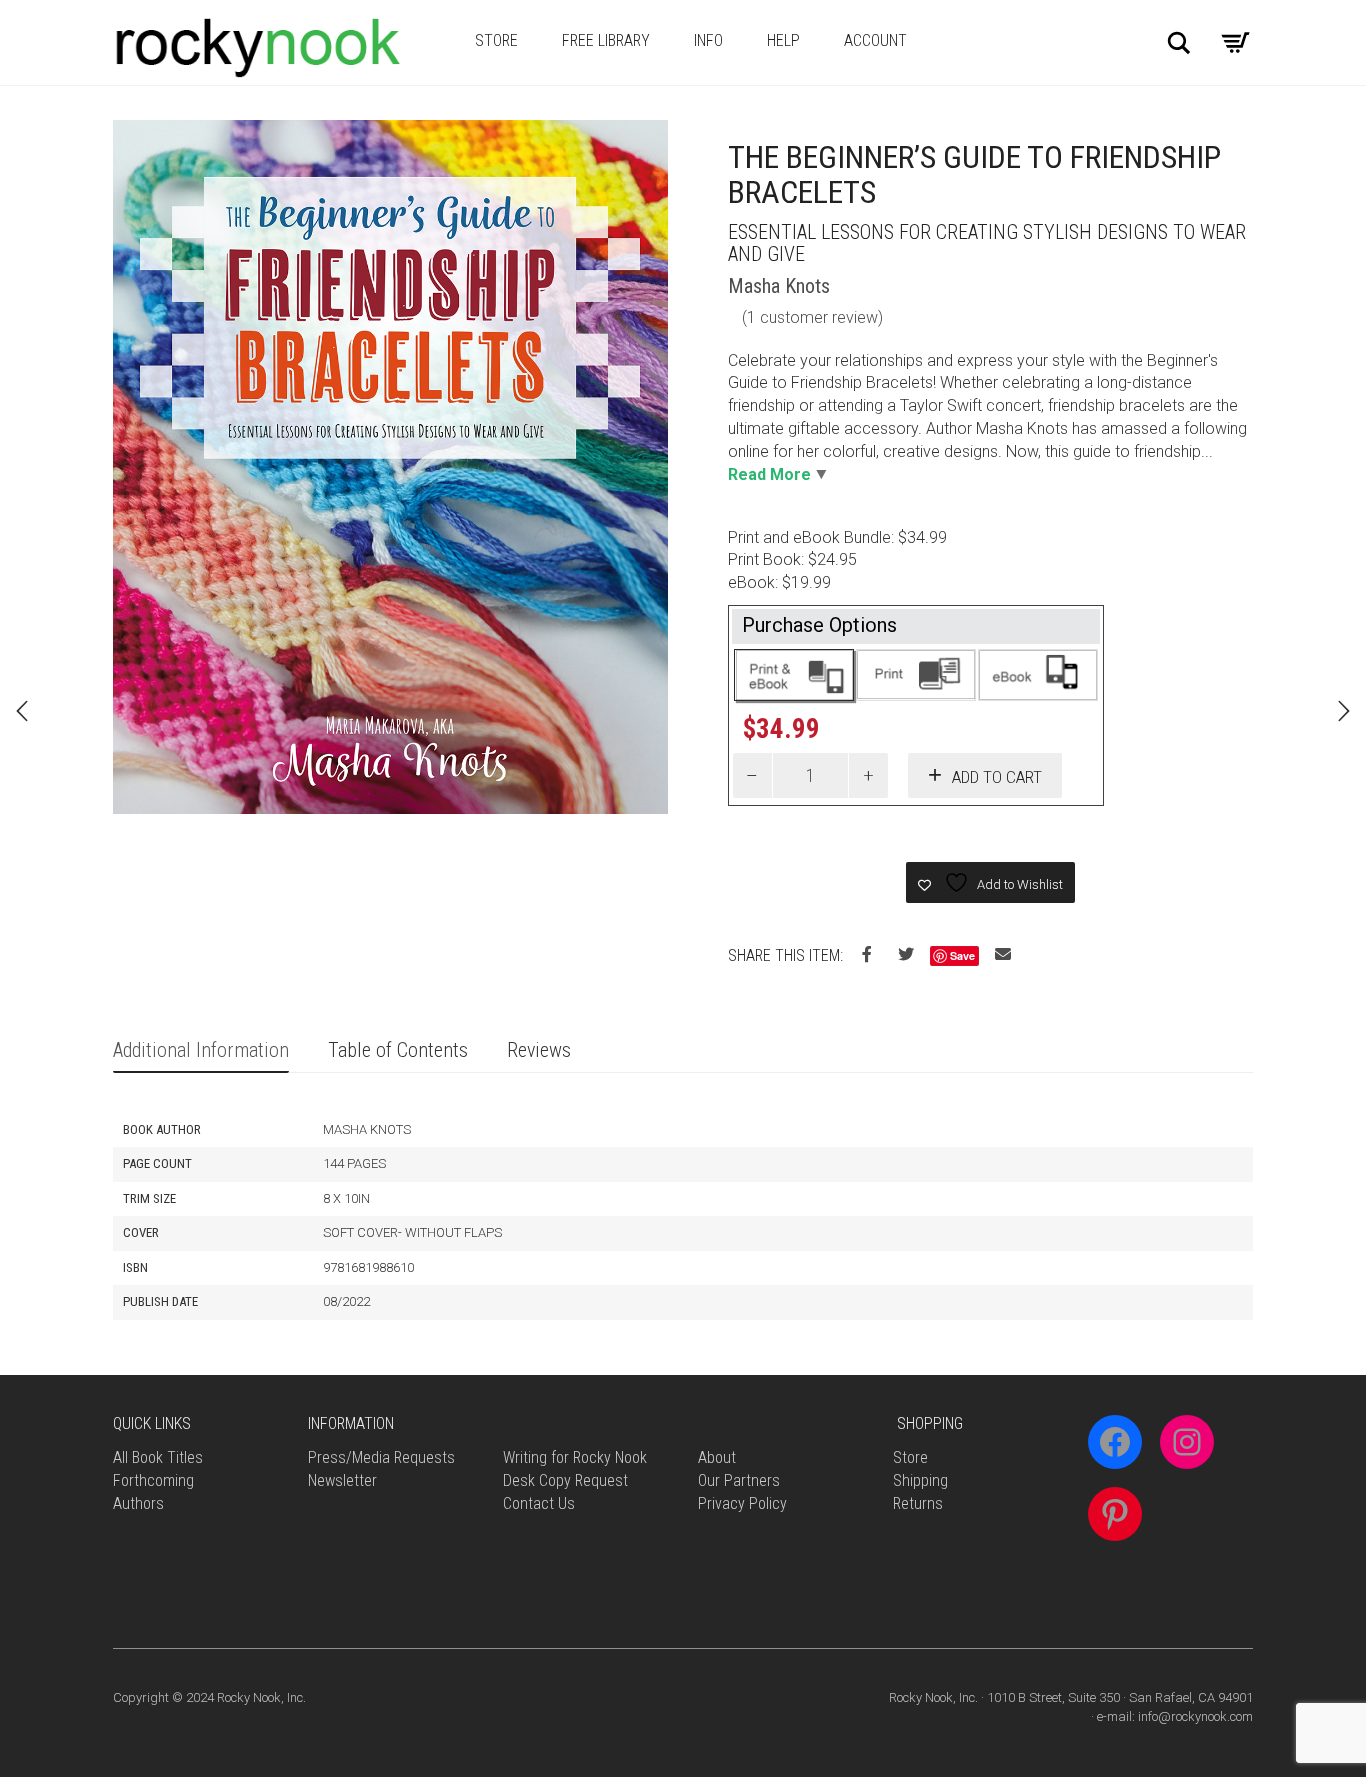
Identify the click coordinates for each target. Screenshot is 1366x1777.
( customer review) (812, 317)
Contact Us (539, 1503)
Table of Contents (398, 1050)
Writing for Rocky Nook (575, 1457)
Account (875, 40)
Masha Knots (779, 286)
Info (708, 40)
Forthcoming (153, 1480)
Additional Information (201, 1050)
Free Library (606, 40)
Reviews (539, 1050)
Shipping (920, 1480)
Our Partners (739, 1480)
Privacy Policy (742, 1503)
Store (496, 40)
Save (962, 955)
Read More (769, 474)
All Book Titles (158, 1457)
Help (783, 40)
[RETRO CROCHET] (22, 711)
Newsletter (342, 1480)
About (717, 1457)
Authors (138, 1503)
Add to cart (997, 777)
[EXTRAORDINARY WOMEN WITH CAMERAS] (1344, 711)
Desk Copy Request (565, 1480)
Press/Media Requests (381, 1457)
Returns (918, 1503)
